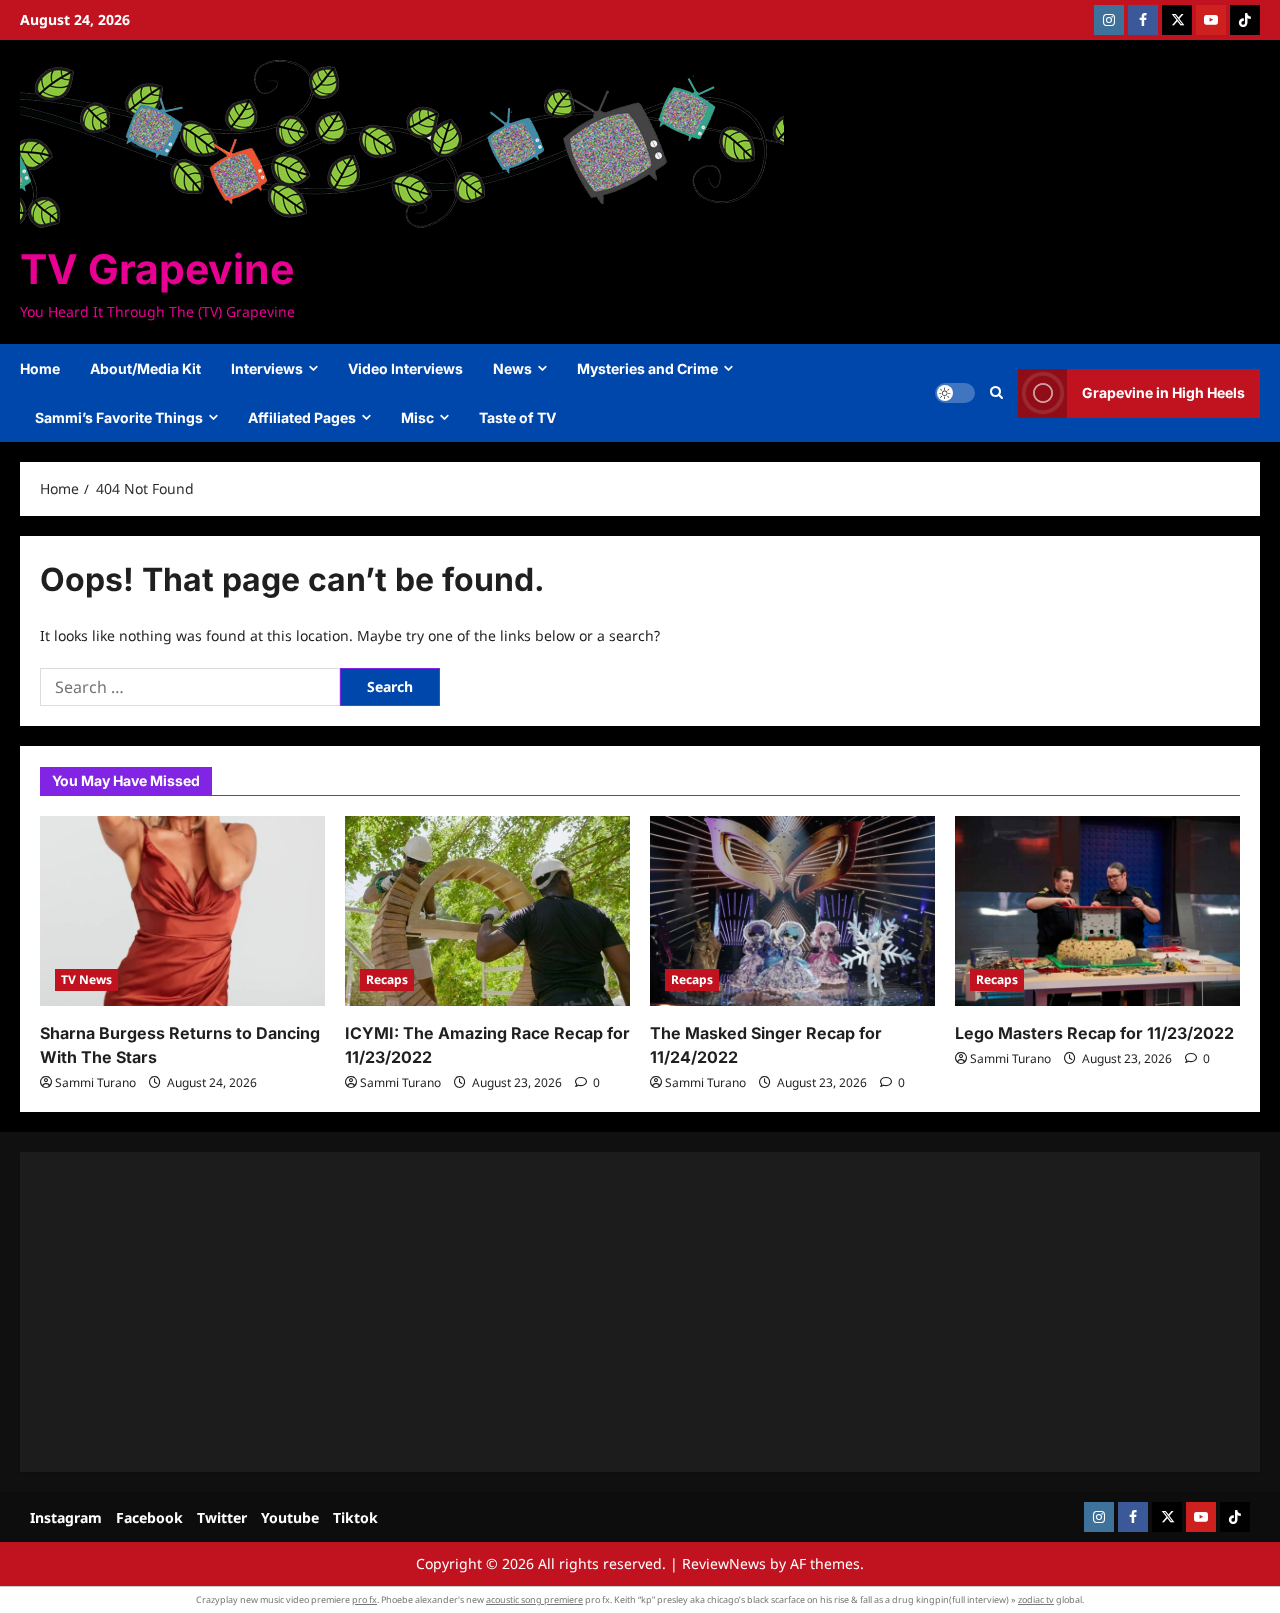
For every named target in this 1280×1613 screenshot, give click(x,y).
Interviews (267, 368)
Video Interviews (405, 368)
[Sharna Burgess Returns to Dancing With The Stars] (182, 911)
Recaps (387, 979)
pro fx (364, 1599)
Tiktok (355, 1517)
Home (40, 368)
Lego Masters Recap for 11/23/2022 (1094, 1033)
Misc (417, 417)
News (512, 368)
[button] (996, 393)
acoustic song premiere (534, 1599)
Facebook (149, 1517)
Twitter (222, 1517)
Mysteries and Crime (647, 368)
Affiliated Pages (302, 417)
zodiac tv (1036, 1599)
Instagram (66, 1517)
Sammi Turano (95, 1082)
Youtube (290, 1517)
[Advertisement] (640, 1312)
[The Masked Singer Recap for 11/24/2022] (792, 911)
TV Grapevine (157, 269)
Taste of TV (517, 417)
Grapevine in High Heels (1163, 392)
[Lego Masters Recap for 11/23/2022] (1097, 911)
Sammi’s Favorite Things (119, 417)
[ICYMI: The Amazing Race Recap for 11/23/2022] (487, 911)
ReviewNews (724, 1563)
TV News (86, 979)
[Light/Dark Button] (955, 393)
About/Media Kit (145, 368)
